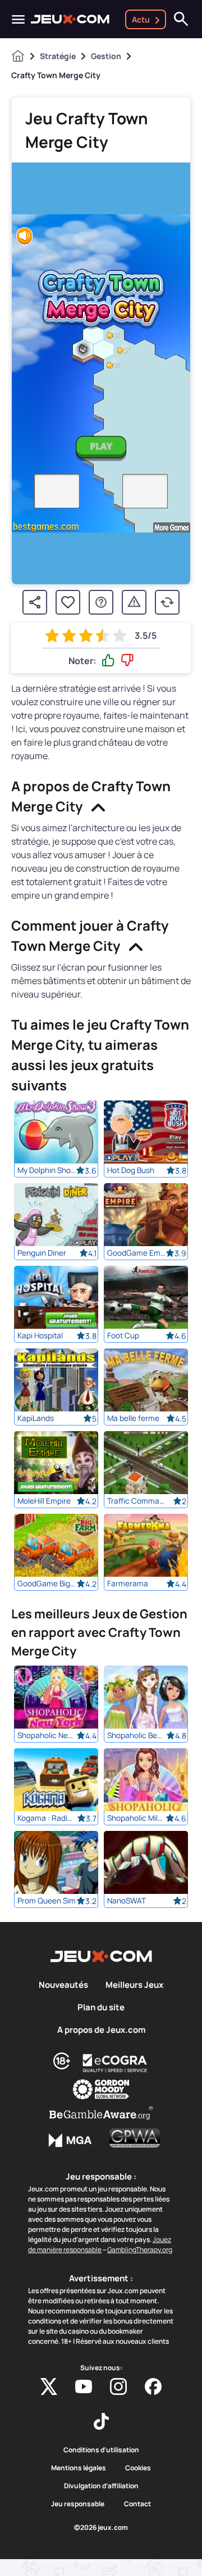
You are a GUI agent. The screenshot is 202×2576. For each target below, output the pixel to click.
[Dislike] (127, 661)
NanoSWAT (127, 1901)
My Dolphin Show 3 (47, 1170)
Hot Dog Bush (131, 1170)
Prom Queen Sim (47, 1901)
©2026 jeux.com (101, 2528)
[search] (181, 19)
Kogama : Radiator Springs (47, 1818)
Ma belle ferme (133, 1418)
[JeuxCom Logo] (70, 19)
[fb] (153, 2386)
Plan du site (101, 2007)
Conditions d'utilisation (101, 2450)
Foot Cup (123, 1336)
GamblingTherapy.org (140, 2250)
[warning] (134, 602)
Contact (137, 2504)
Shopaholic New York (47, 1735)
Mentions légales (79, 2468)
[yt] (84, 2386)
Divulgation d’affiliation (101, 2486)
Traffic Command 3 (137, 1501)
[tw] (49, 2386)
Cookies (138, 2468)
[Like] (108, 661)
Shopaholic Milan (137, 1818)
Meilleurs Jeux (134, 1985)
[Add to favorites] (68, 602)
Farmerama (128, 1584)
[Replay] (167, 602)
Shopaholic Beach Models (137, 1735)
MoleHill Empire (44, 1501)
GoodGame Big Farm (47, 1584)
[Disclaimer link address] (115, 2063)
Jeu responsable (78, 2504)
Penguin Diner (42, 1253)
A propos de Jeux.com (101, 2030)
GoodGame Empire (137, 1253)
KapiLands (36, 1418)
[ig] (118, 2386)
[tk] (101, 2421)
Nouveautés (63, 1985)
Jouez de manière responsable (100, 2245)
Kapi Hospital (40, 1336)
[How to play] (101, 602)
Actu (141, 19)
